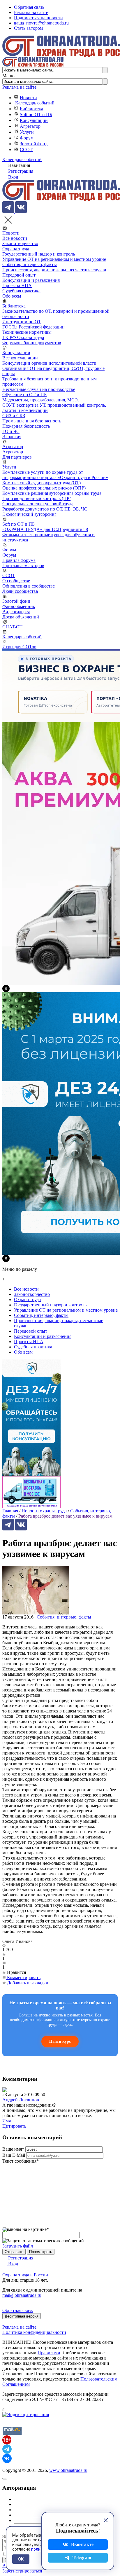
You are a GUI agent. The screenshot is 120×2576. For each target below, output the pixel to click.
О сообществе (16, 581)
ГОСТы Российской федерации (33, 327)
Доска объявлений (21, 617)
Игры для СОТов (19, 647)
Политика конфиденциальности (34, 2332)
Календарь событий (35, 103)
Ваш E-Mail (14, 2155)
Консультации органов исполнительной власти (49, 363)
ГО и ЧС (11, 431)
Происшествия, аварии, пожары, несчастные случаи (54, 270)
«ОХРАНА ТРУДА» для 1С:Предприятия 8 (45, 529)
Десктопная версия (22, 2316)
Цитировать (14, 2126)
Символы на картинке (26, 2229)
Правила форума (19, 560)
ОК (21, 2559)
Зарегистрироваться (22, 2571)
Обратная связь (29, 7)
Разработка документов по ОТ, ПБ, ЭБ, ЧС (45, 509)
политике (40, 2549)
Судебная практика (21, 291)
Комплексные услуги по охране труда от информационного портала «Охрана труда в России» (55, 475)
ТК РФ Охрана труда (23, 337)
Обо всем (12, 296)
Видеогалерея (16, 612)
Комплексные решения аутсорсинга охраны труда (52, 493)
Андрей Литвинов (21, 2100)
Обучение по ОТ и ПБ (24, 395)
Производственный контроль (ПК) (37, 498)
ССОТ (26, 150)
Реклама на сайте (31, 12)
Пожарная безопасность (26, 426)
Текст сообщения (21, 2161)
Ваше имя (13, 2149)
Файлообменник (19, 606)
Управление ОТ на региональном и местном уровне (54, 259)
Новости (28, 98)
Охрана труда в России (25, 2275)
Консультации (34, 120)
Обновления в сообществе (29, 586)
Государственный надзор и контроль (39, 254)
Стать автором (28, 28)
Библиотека (31, 109)
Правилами (49, 2353)
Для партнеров (17, 457)
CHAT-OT (12, 627)
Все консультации (20, 358)
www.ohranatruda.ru (68, 2470)
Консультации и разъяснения (31, 280)
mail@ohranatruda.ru (22, 2295)
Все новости (15, 238)
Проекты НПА (17, 285)
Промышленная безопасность (32, 421)
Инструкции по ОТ (22, 322)
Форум (27, 138)
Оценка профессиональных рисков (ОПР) (44, 488)
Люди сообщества (20, 591)
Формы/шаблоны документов (32, 343)
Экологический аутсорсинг (29, 514)
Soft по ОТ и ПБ (36, 115)
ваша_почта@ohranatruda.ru (41, 23)
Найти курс (60, 2041)
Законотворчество (20, 243)
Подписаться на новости (38, 18)
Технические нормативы (27, 332)
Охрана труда (16, 249)
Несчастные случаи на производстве (39, 389)
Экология (12, 437)
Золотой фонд (34, 144)
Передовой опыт (19, 275)
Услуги (27, 132)
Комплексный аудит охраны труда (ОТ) (42, 483)
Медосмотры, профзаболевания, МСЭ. (41, 400)
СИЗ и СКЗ (14, 416)
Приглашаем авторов (23, 566)
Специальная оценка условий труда (38, 504)
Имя (7, 2121)
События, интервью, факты (30, 264)
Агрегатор (30, 126)
